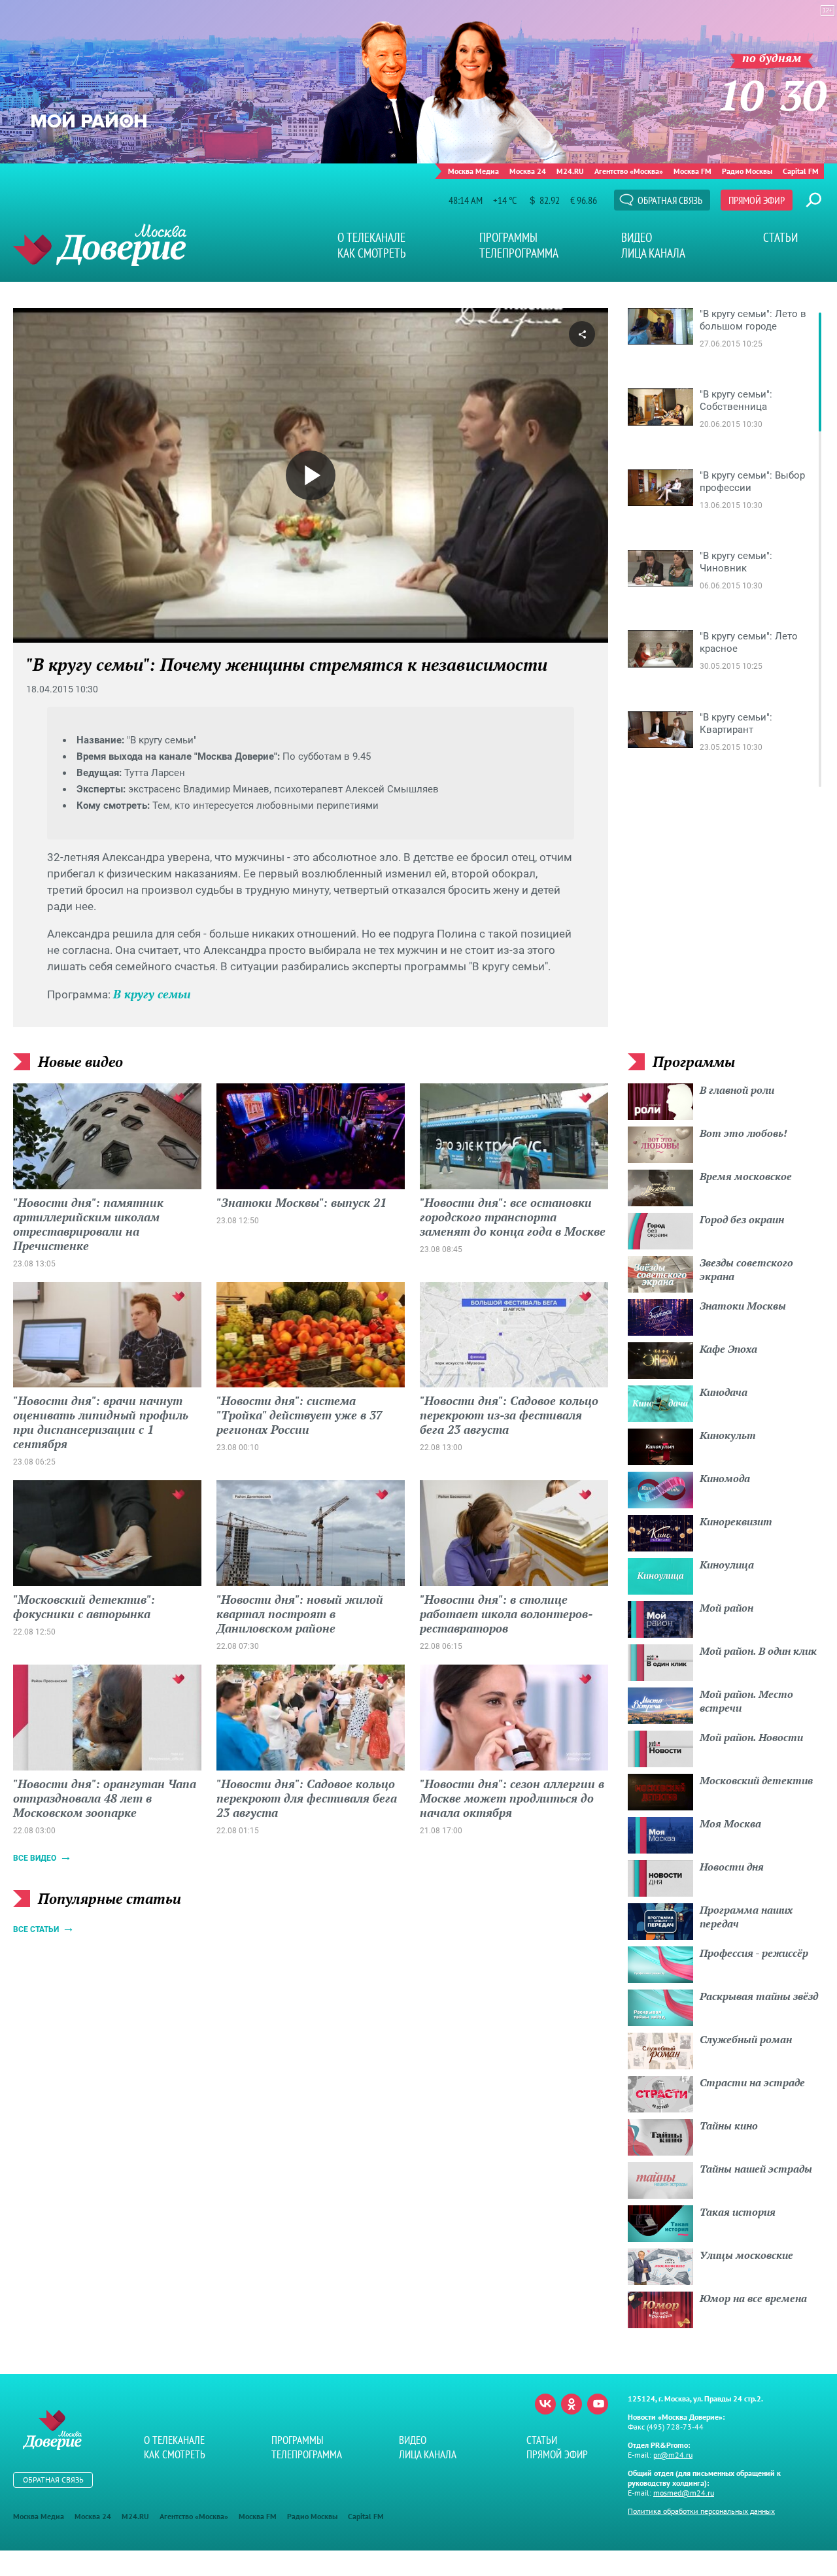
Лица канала (653, 253)
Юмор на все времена (753, 2298)
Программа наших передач (746, 1917)
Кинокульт (728, 1435)
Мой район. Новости (751, 1737)
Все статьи (36, 1929)
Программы (508, 237)
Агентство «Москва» (629, 171)
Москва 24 (528, 171)
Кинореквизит (736, 1521)
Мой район (726, 1608)
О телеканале (371, 237)
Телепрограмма (519, 253)
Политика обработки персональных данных (701, 2511)
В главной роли (737, 1090)
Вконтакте (545, 2404)
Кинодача (724, 1392)
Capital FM (801, 171)
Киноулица (727, 1565)
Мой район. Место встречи (746, 1701)
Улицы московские (746, 2255)
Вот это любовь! (743, 1133)
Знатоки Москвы (743, 1306)
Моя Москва (730, 1823)
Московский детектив (756, 1780)
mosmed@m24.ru (684, 2493)
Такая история (738, 2212)
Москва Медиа (473, 171)
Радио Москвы (747, 171)
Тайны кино (729, 2126)
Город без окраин (742, 1219)
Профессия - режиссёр (754, 1953)
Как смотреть (372, 253)
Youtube (598, 2404)
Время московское (746, 1176)
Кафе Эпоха (728, 1349)
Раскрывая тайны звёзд (759, 1996)
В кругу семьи (152, 994)
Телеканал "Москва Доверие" (100, 245)
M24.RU (570, 171)
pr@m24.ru (673, 2455)
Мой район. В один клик (758, 1651)
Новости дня (732, 1867)
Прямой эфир (757, 200)
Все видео (35, 1858)
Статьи (780, 237)
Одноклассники (572, 2404)
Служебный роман (746, 2039)
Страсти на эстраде (752, 2082)
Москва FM (692, 171)
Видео (637, 237)
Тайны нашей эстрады (756, 2169)
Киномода (725, 1478)
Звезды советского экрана (746, 1269)
